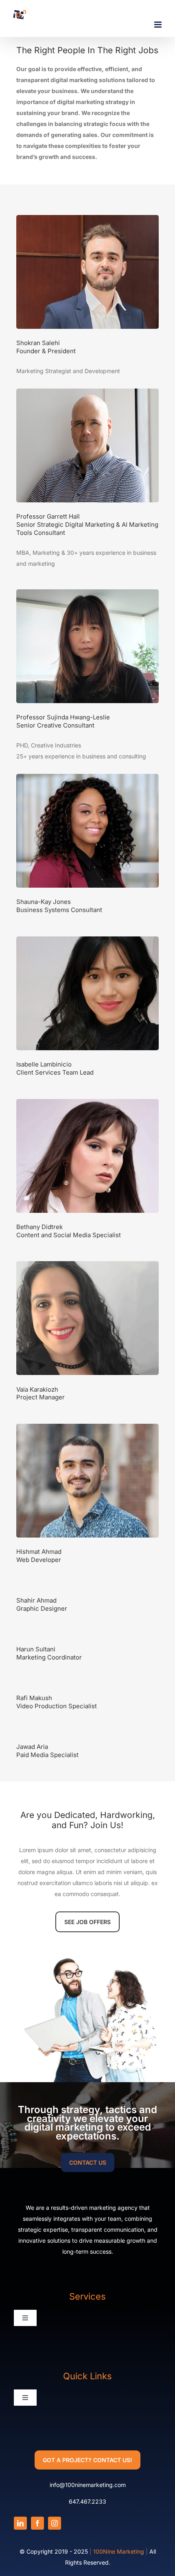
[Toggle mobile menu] (159, 25)
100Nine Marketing (119, 2551)
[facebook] (37, 2523)
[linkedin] (20, 2523)
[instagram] (55, 2523)
